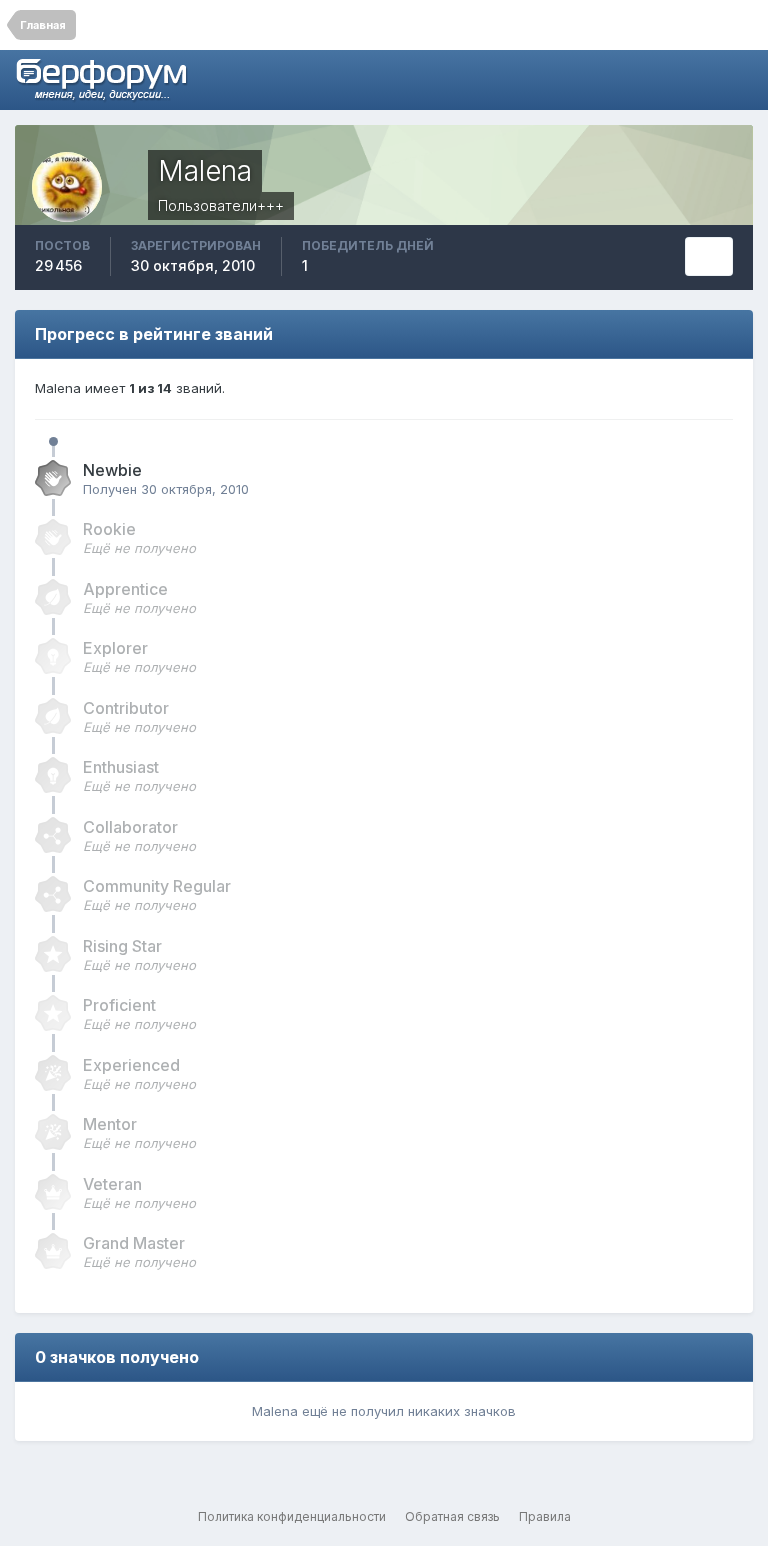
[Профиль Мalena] (709, 256)
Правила (545, 1516)
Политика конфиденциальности (292, 1516)
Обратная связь (452, 1516)
